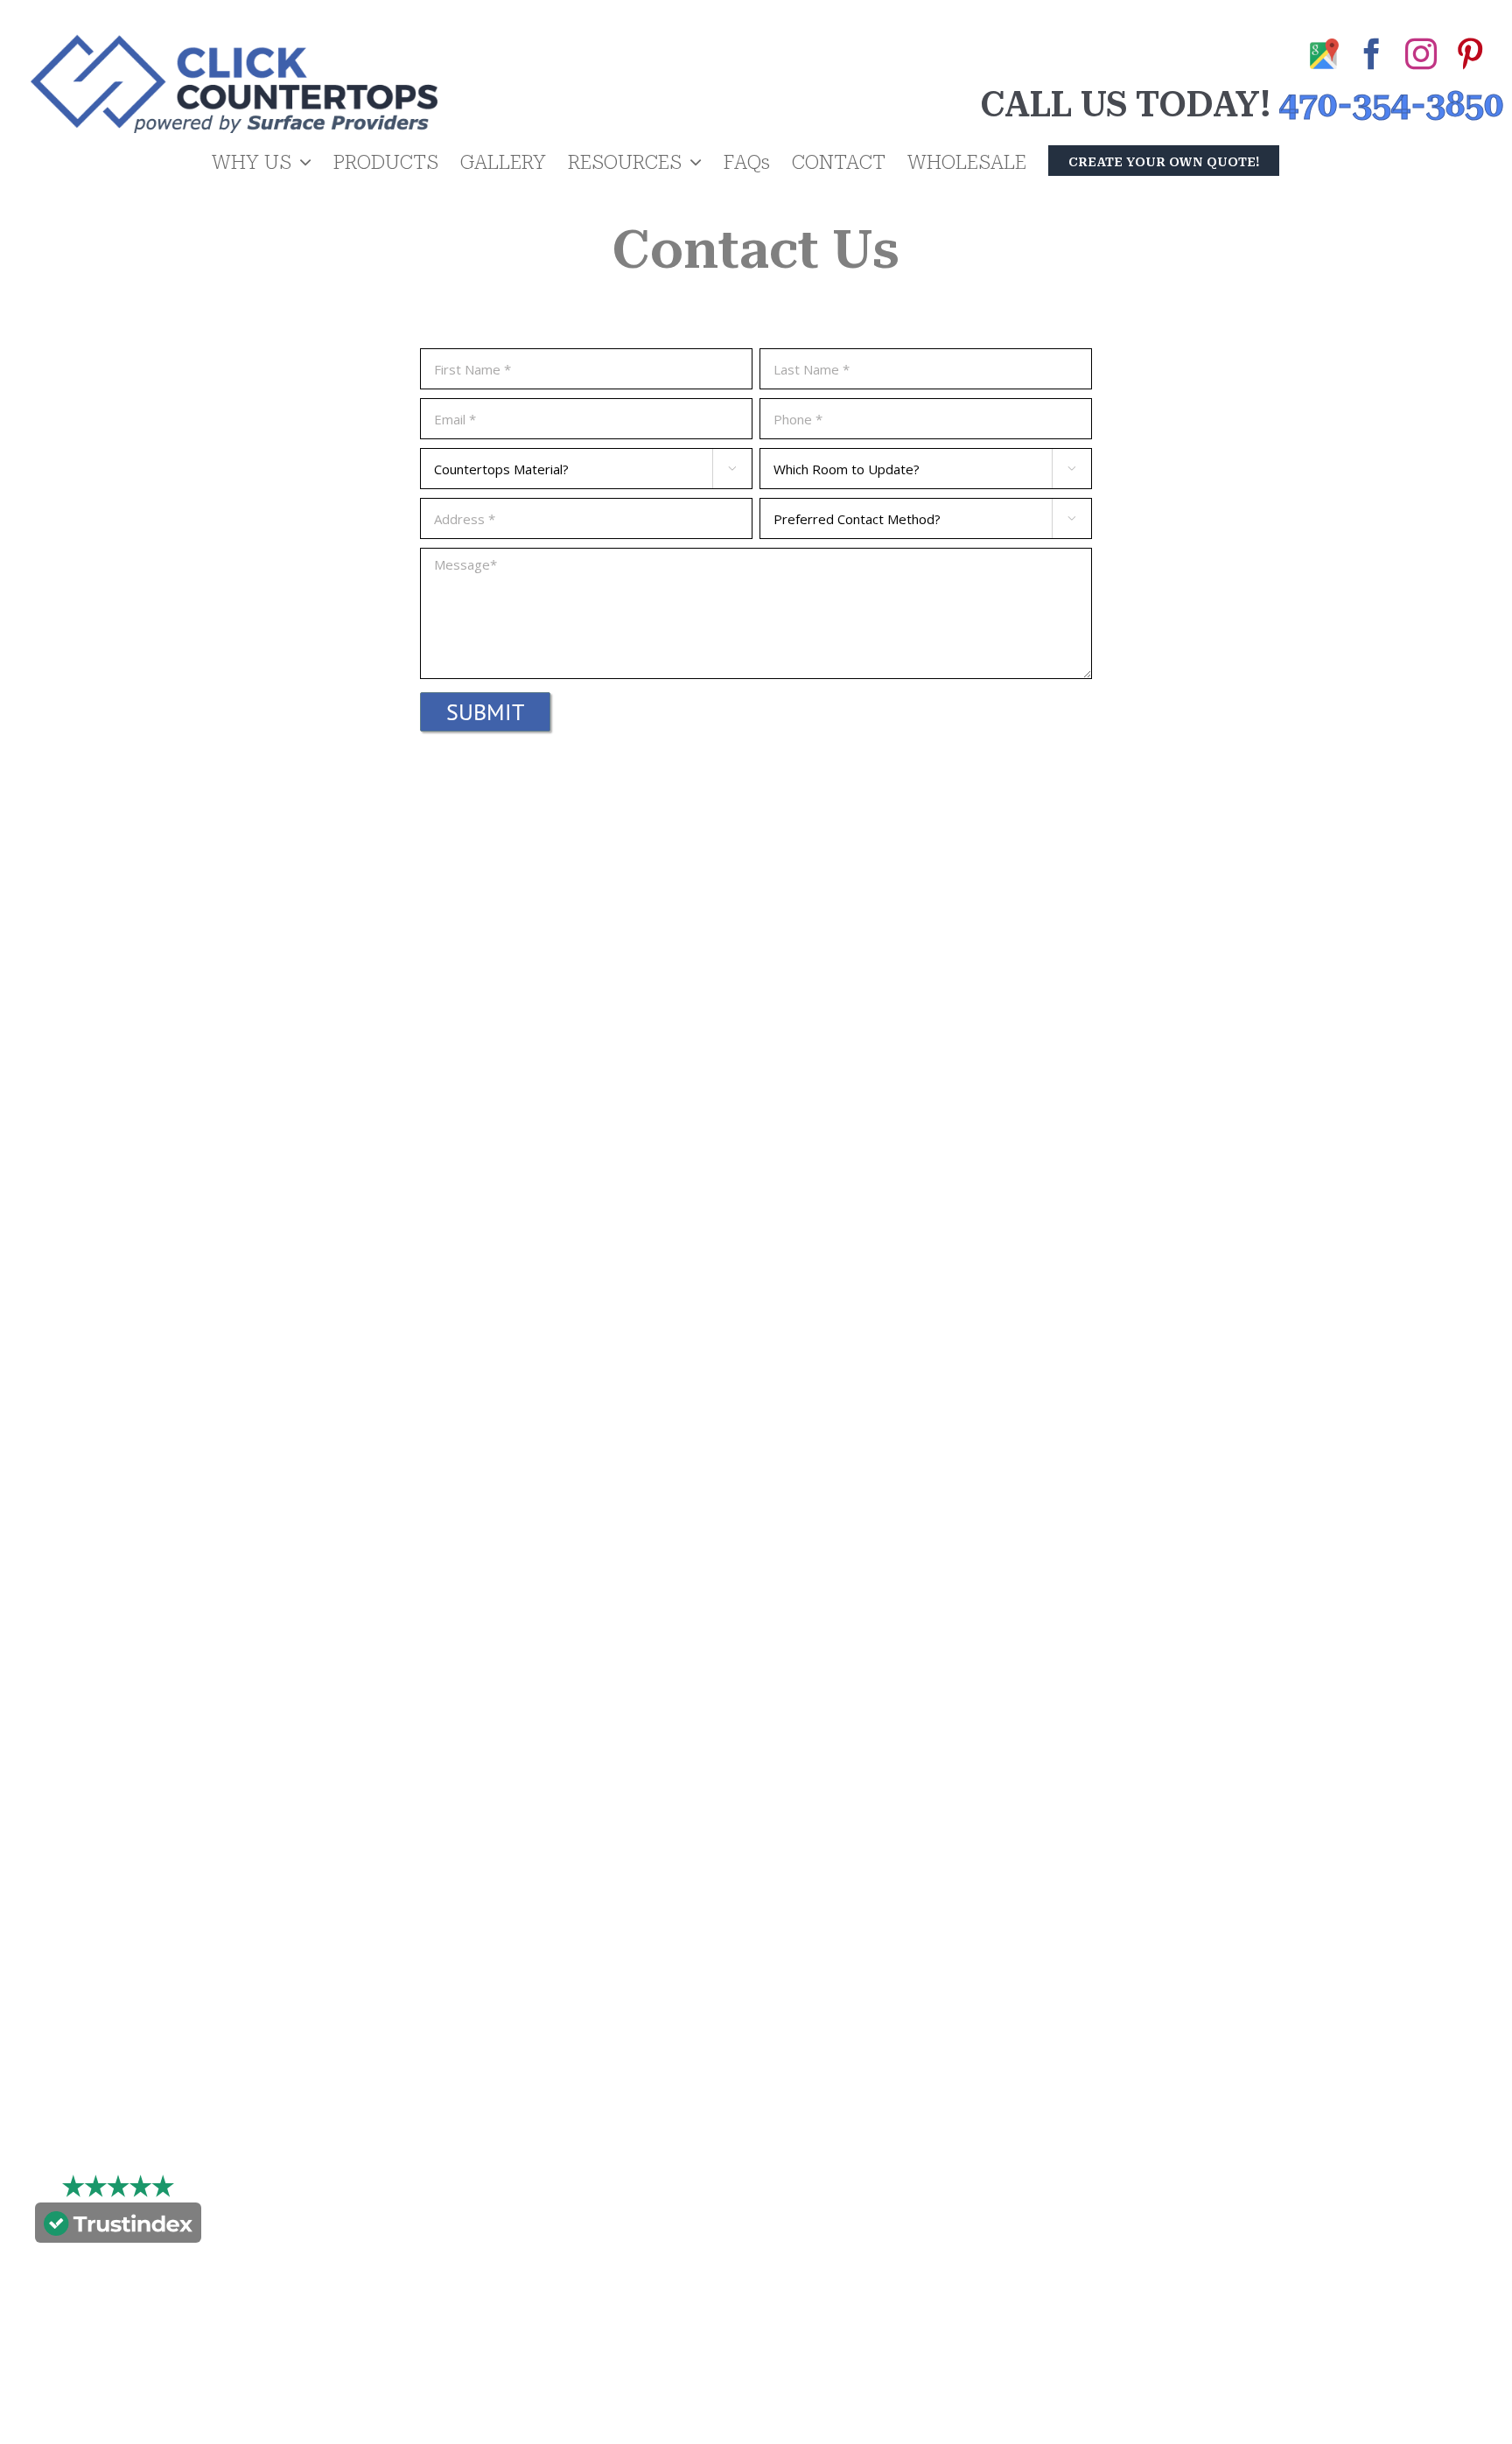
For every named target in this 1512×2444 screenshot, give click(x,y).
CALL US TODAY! (1125, 105)
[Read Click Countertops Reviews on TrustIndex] (118, 2227)
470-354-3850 (1391, 105)
